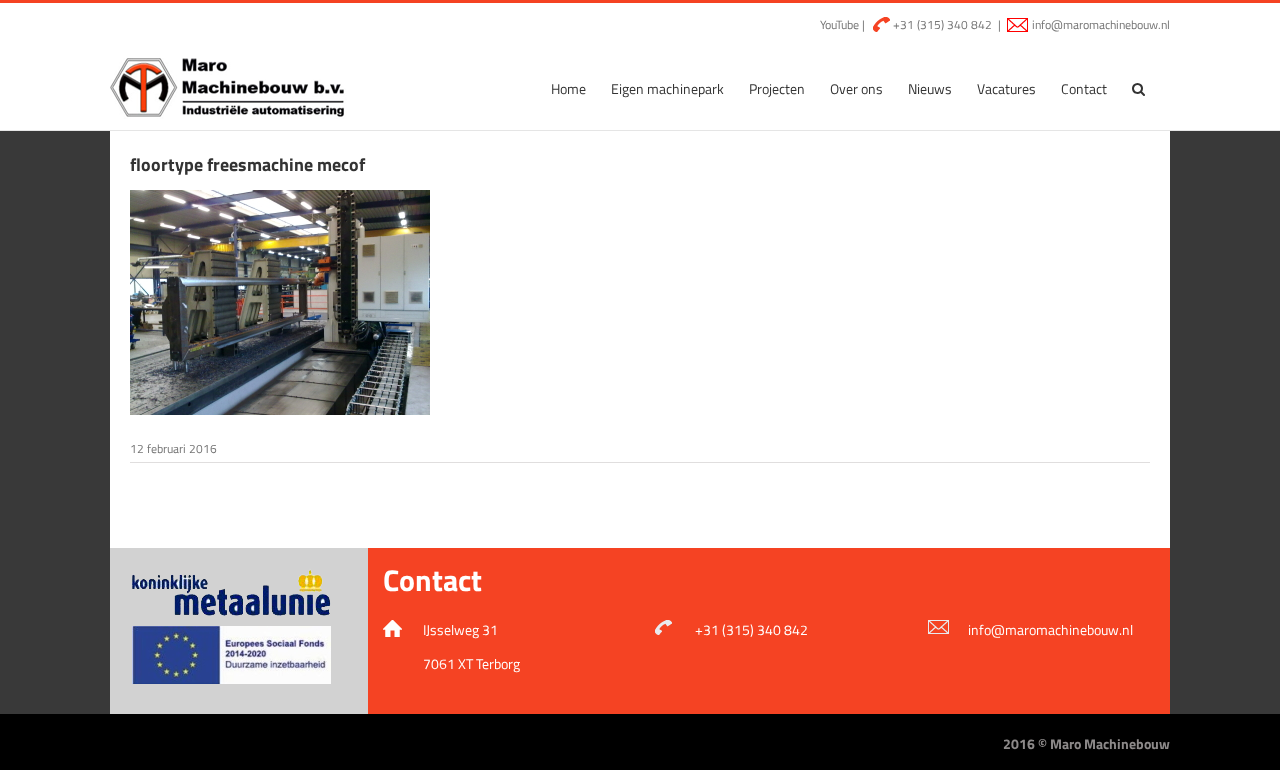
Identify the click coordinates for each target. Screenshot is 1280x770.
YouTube (838, 24)
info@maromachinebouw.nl (1101, 24)
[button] (1138, 88)
